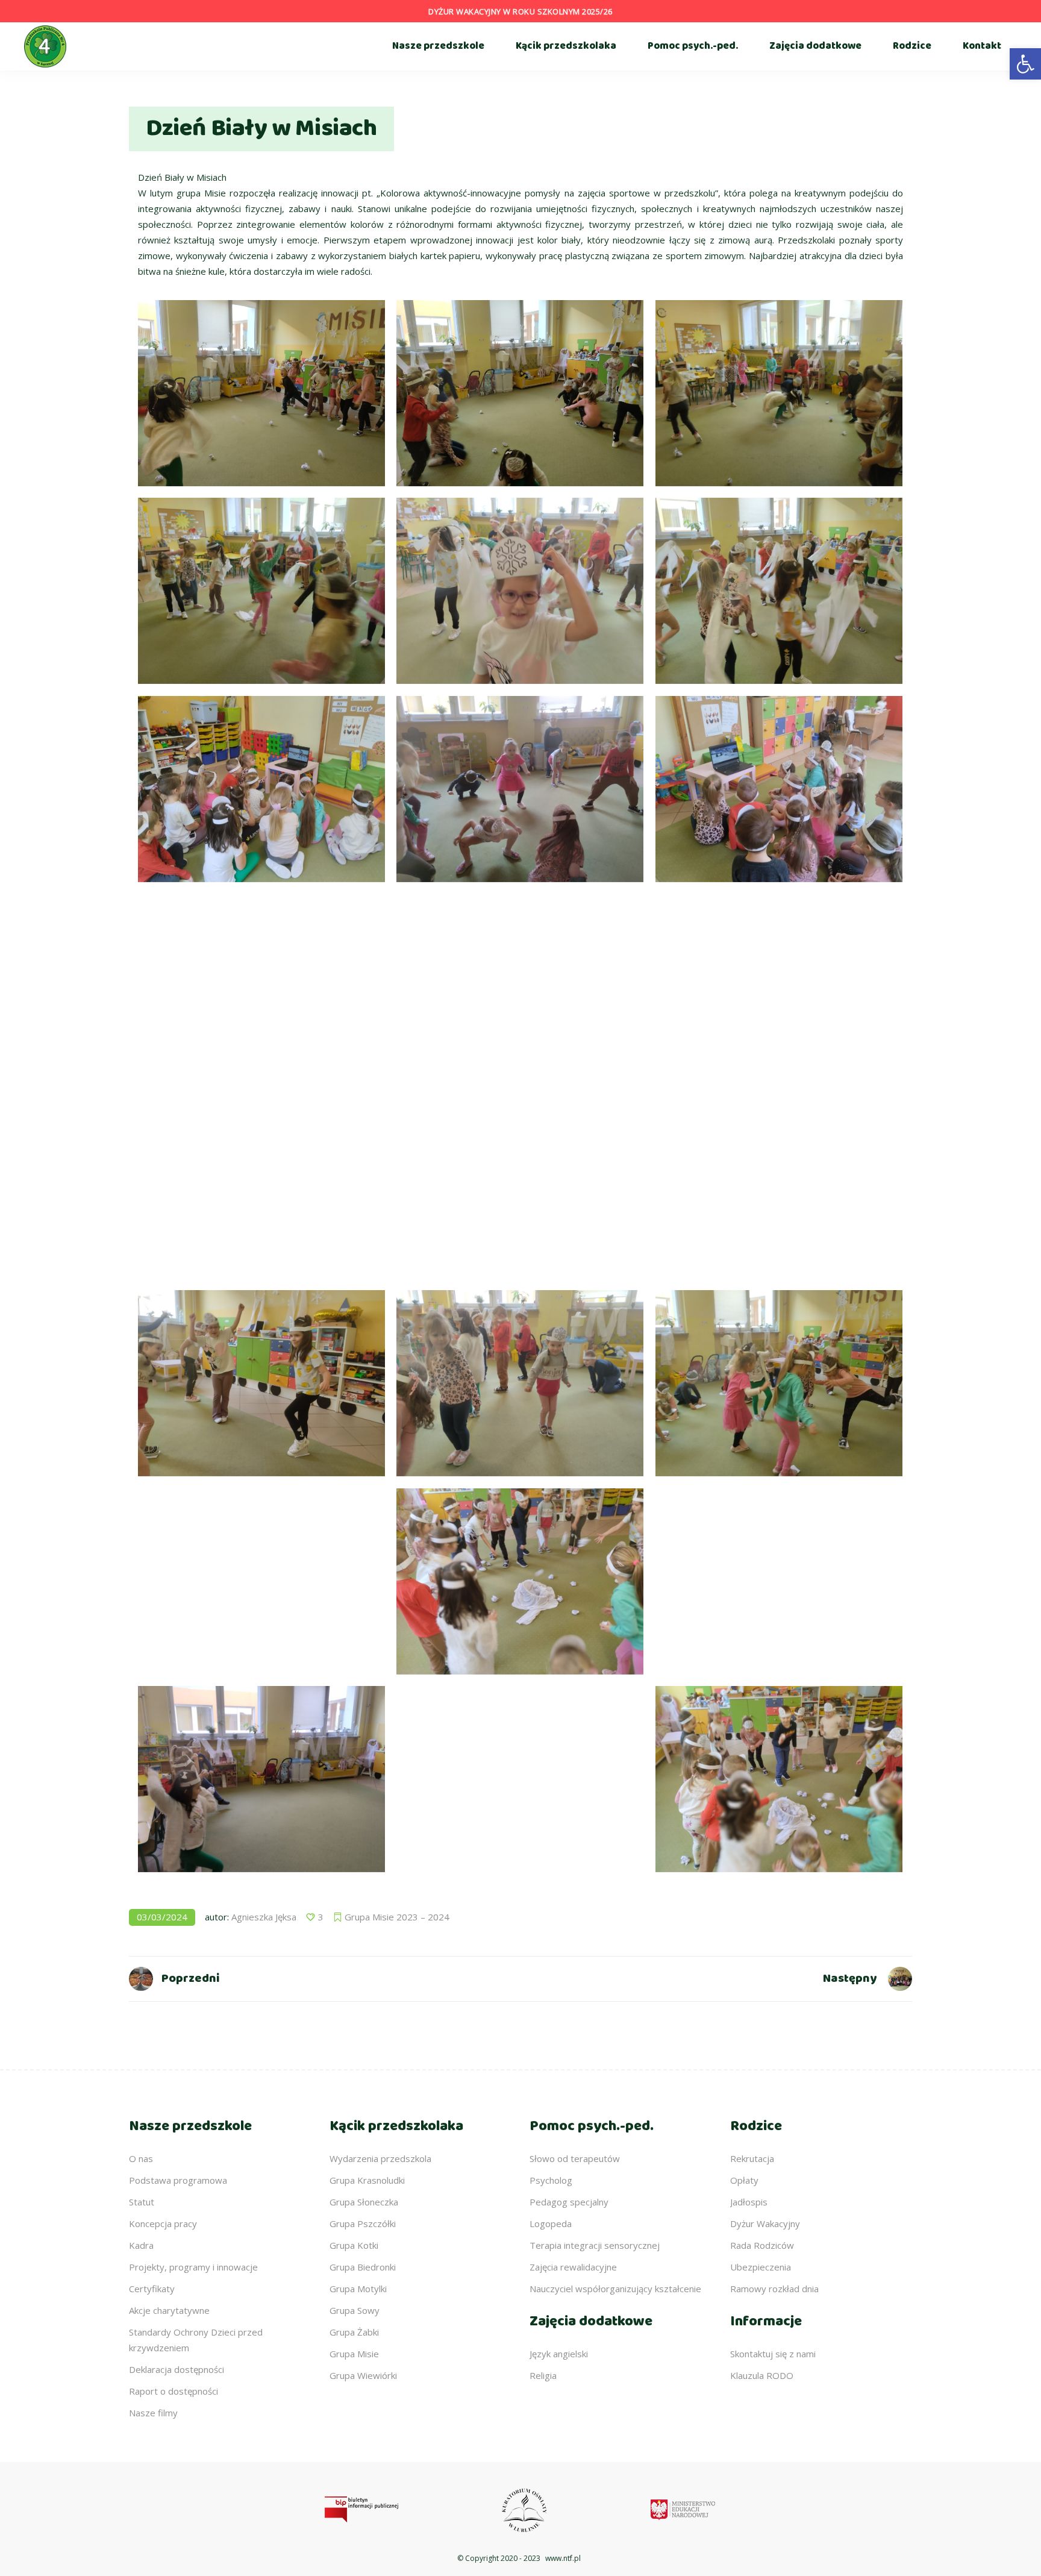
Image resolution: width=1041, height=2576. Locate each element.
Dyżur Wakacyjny (765, 2223)
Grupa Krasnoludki (367, 2180)
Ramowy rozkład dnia (774, 2289)
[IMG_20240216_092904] (779, 1581)
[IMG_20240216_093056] (520, 1581)
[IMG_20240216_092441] (779, 1185)
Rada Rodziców (762, 2245)
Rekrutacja (752, 2158)
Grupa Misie (354, 2354)
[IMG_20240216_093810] (261, 591)
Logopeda (551, 2223)
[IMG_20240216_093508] (779, 393)
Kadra (141, 2245)
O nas (141, 2158)
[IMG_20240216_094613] (261, 789)
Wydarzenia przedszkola (380, 2158)
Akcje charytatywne (169, 2310)
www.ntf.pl (563, 2558)
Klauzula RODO (762, 2375)
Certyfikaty (152, 2289)
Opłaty (744, 2180)
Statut (142, 2202)
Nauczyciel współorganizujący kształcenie (615, 2289)
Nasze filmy (153, 2413)
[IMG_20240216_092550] (520, 1185)
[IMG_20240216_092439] (520, 987)
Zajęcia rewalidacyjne (573, 2267)
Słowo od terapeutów (575, 2158)
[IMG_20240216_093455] (520, 393)
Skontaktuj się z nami (773, 2354)
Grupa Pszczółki (363, 2223)
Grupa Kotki (354, 2245)
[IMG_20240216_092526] (261, 1185)
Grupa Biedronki (363, 2267)
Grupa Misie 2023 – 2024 (397, 1917)
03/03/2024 (162, 1917)
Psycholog (551, 2180)
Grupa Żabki (354, 2332)
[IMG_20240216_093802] (779, 591)
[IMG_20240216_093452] (261, 393)
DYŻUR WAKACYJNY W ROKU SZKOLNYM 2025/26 (520, 11)
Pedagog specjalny (569, 2202)
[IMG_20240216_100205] (520, 789)
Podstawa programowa (178, 2180)
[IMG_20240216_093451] (261, 1779)
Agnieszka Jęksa (264, 1917)
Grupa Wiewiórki (363, 2375)
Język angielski (559, 2354)
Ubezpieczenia (761, 2267)
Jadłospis (749, 2202)
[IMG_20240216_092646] (261, 1383)
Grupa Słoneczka (364, 2202)
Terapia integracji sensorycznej (595, 2245)
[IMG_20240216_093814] (520, 591)
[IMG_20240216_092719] (520, 1383)
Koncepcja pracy (163, 2223)
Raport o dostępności (173, 2391)
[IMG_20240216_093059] (779, 1779)
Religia (543, 2375)
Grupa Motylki (358, 2289)
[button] (1025, 64)
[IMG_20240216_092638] (779, 1383)
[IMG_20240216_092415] (261, 987)
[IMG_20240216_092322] (779, 987)
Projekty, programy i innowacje (193, 2267)
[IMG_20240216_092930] (261, 1581)
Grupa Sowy (355, 2310)
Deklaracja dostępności (177, 2369)
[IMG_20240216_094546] (779, 789)
